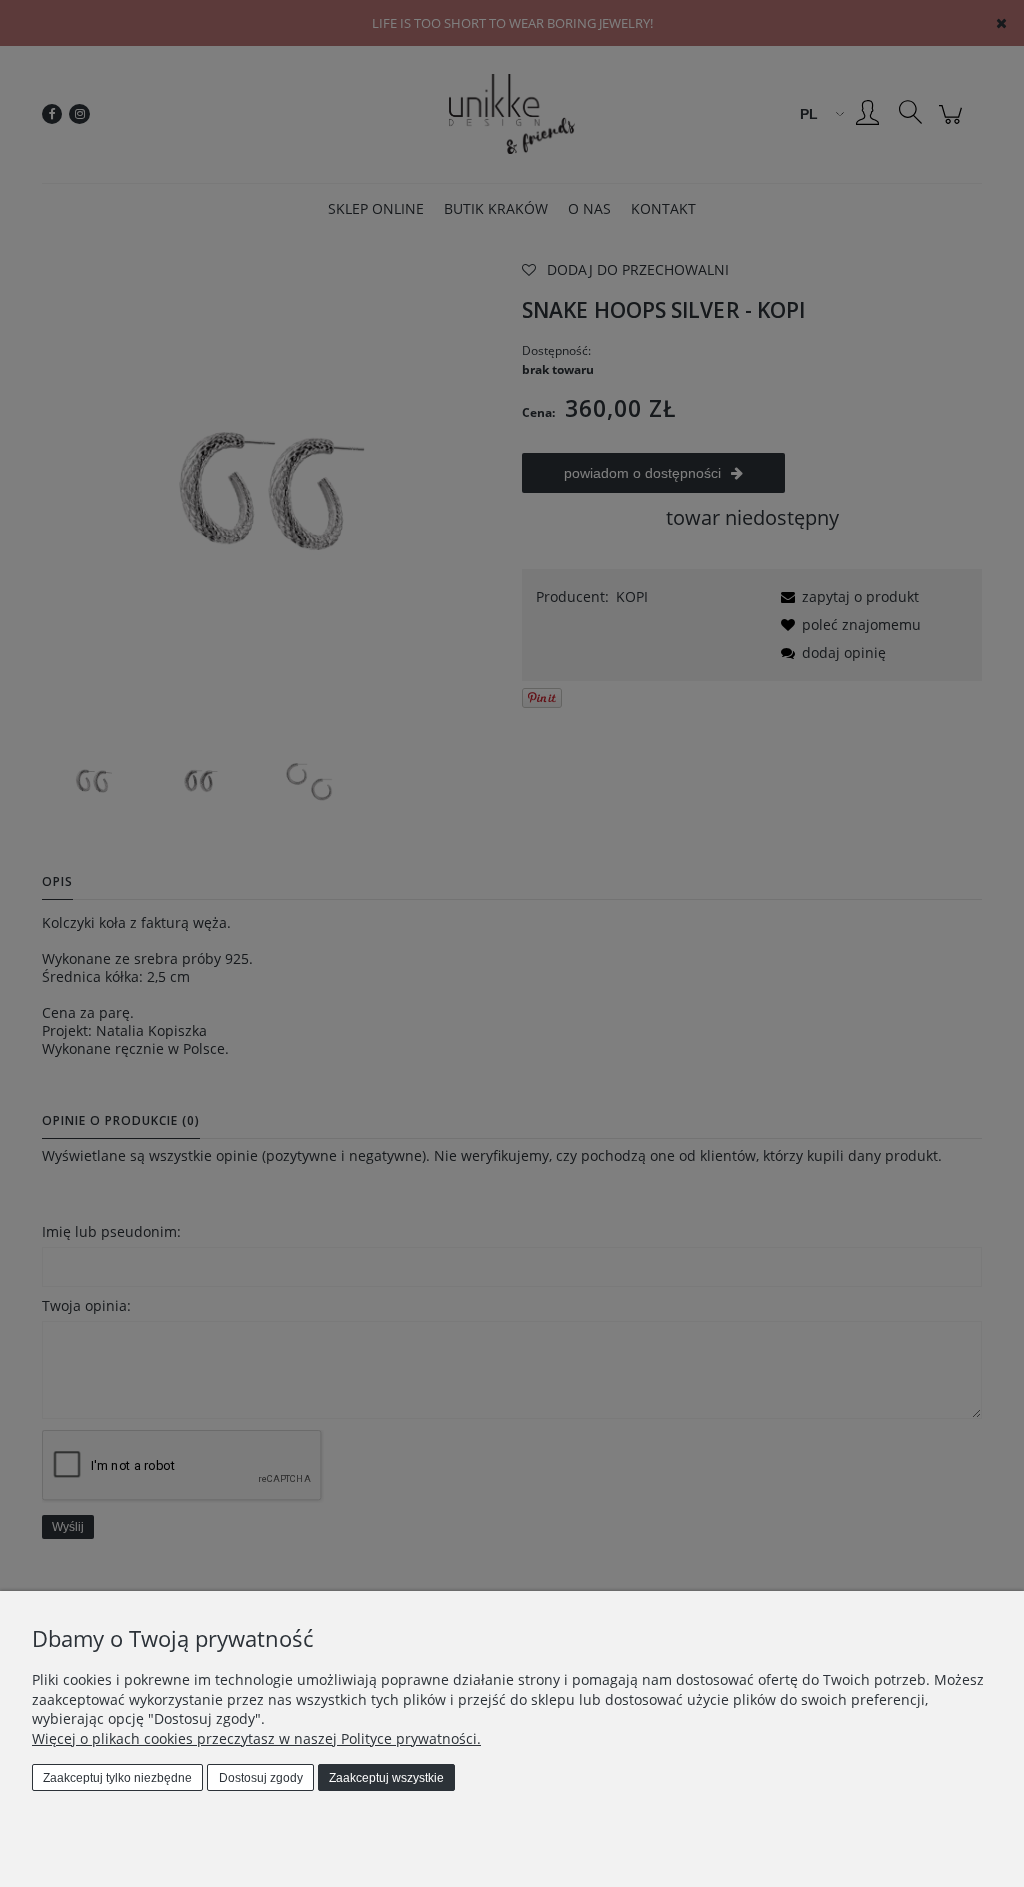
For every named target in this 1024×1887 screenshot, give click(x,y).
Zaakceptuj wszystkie (386, 1778)
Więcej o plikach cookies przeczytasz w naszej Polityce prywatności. (256, 1738)
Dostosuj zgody (261, 1778)
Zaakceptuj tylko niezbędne (117, 1778)
